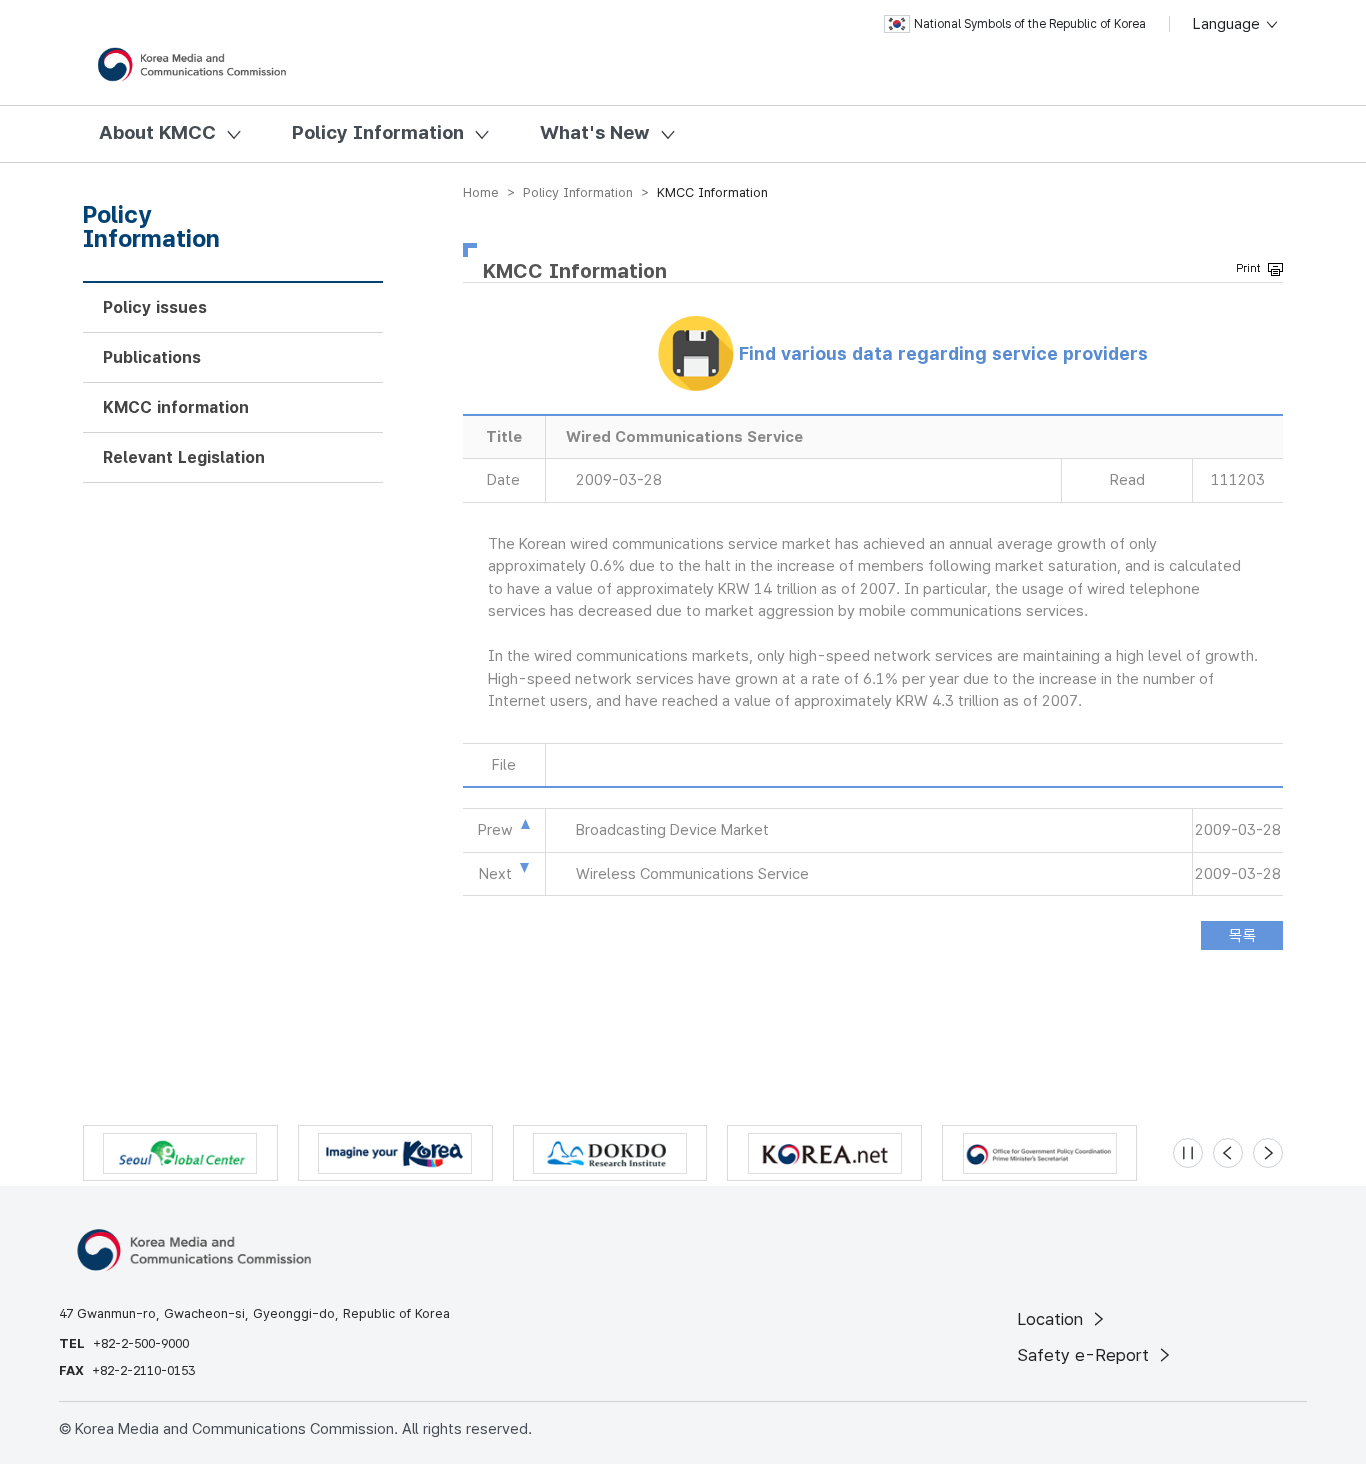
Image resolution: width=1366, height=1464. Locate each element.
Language (1228, 24)
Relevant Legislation (184, 457)
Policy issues (155, 307)
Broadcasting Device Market (672, 830)
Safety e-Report (1085, 1355)
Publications (152, 357)
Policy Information (378, 132)
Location (1052, 1319)
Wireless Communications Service (692, 874)
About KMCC (157, 132)
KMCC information (176, 407)
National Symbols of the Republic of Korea (1030, 24)
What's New (595, 132)
